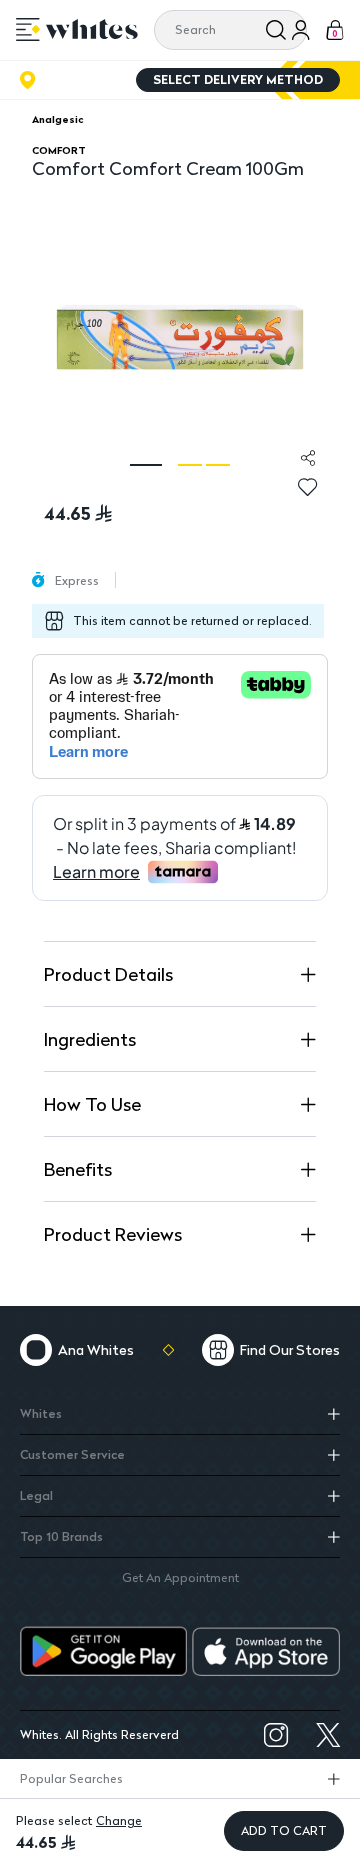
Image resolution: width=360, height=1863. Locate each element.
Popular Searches (71, 1778)
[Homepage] (92, 29)
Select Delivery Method (238, 79)
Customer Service (72, 1454)
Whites (41, 1413)
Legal (36, 1495)
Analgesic (58, 119)
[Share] (308, 458)
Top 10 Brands (61, 1536)
